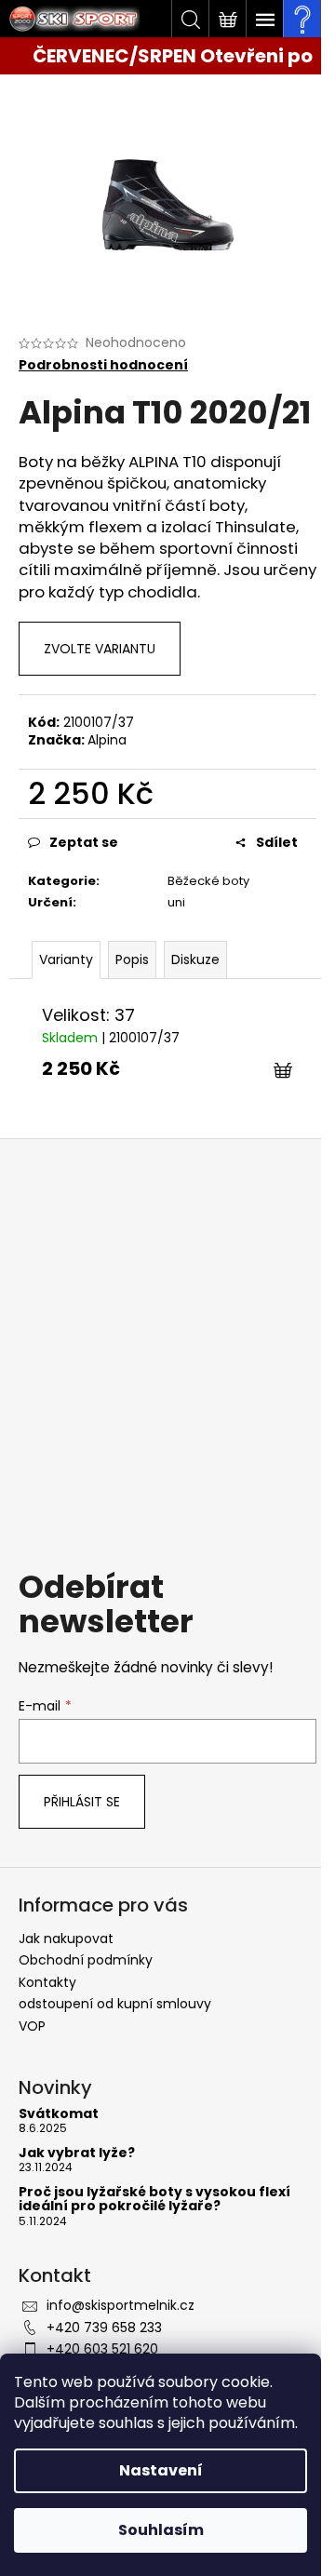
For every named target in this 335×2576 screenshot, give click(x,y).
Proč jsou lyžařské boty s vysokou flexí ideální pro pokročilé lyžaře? (154, 2200)
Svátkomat (59, 2114)
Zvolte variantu (100, 649)
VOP (32, 2026)
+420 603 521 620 (102, 2349)
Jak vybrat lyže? (77, 2153)
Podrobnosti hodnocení (103, 365)
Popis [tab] (132, 959)
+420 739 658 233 (104, 2328)
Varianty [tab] (66, 959)
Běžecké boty (208, 881)
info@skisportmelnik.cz (121, 2305)
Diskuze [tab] (195, 959)
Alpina (107, 740)
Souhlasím (161, 2530)
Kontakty (47, 1982)
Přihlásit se (82, 1802)
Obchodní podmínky (86, 1960)
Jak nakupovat (66, 1939)
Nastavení (161, 2470)
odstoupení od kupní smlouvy (115, 2004)
